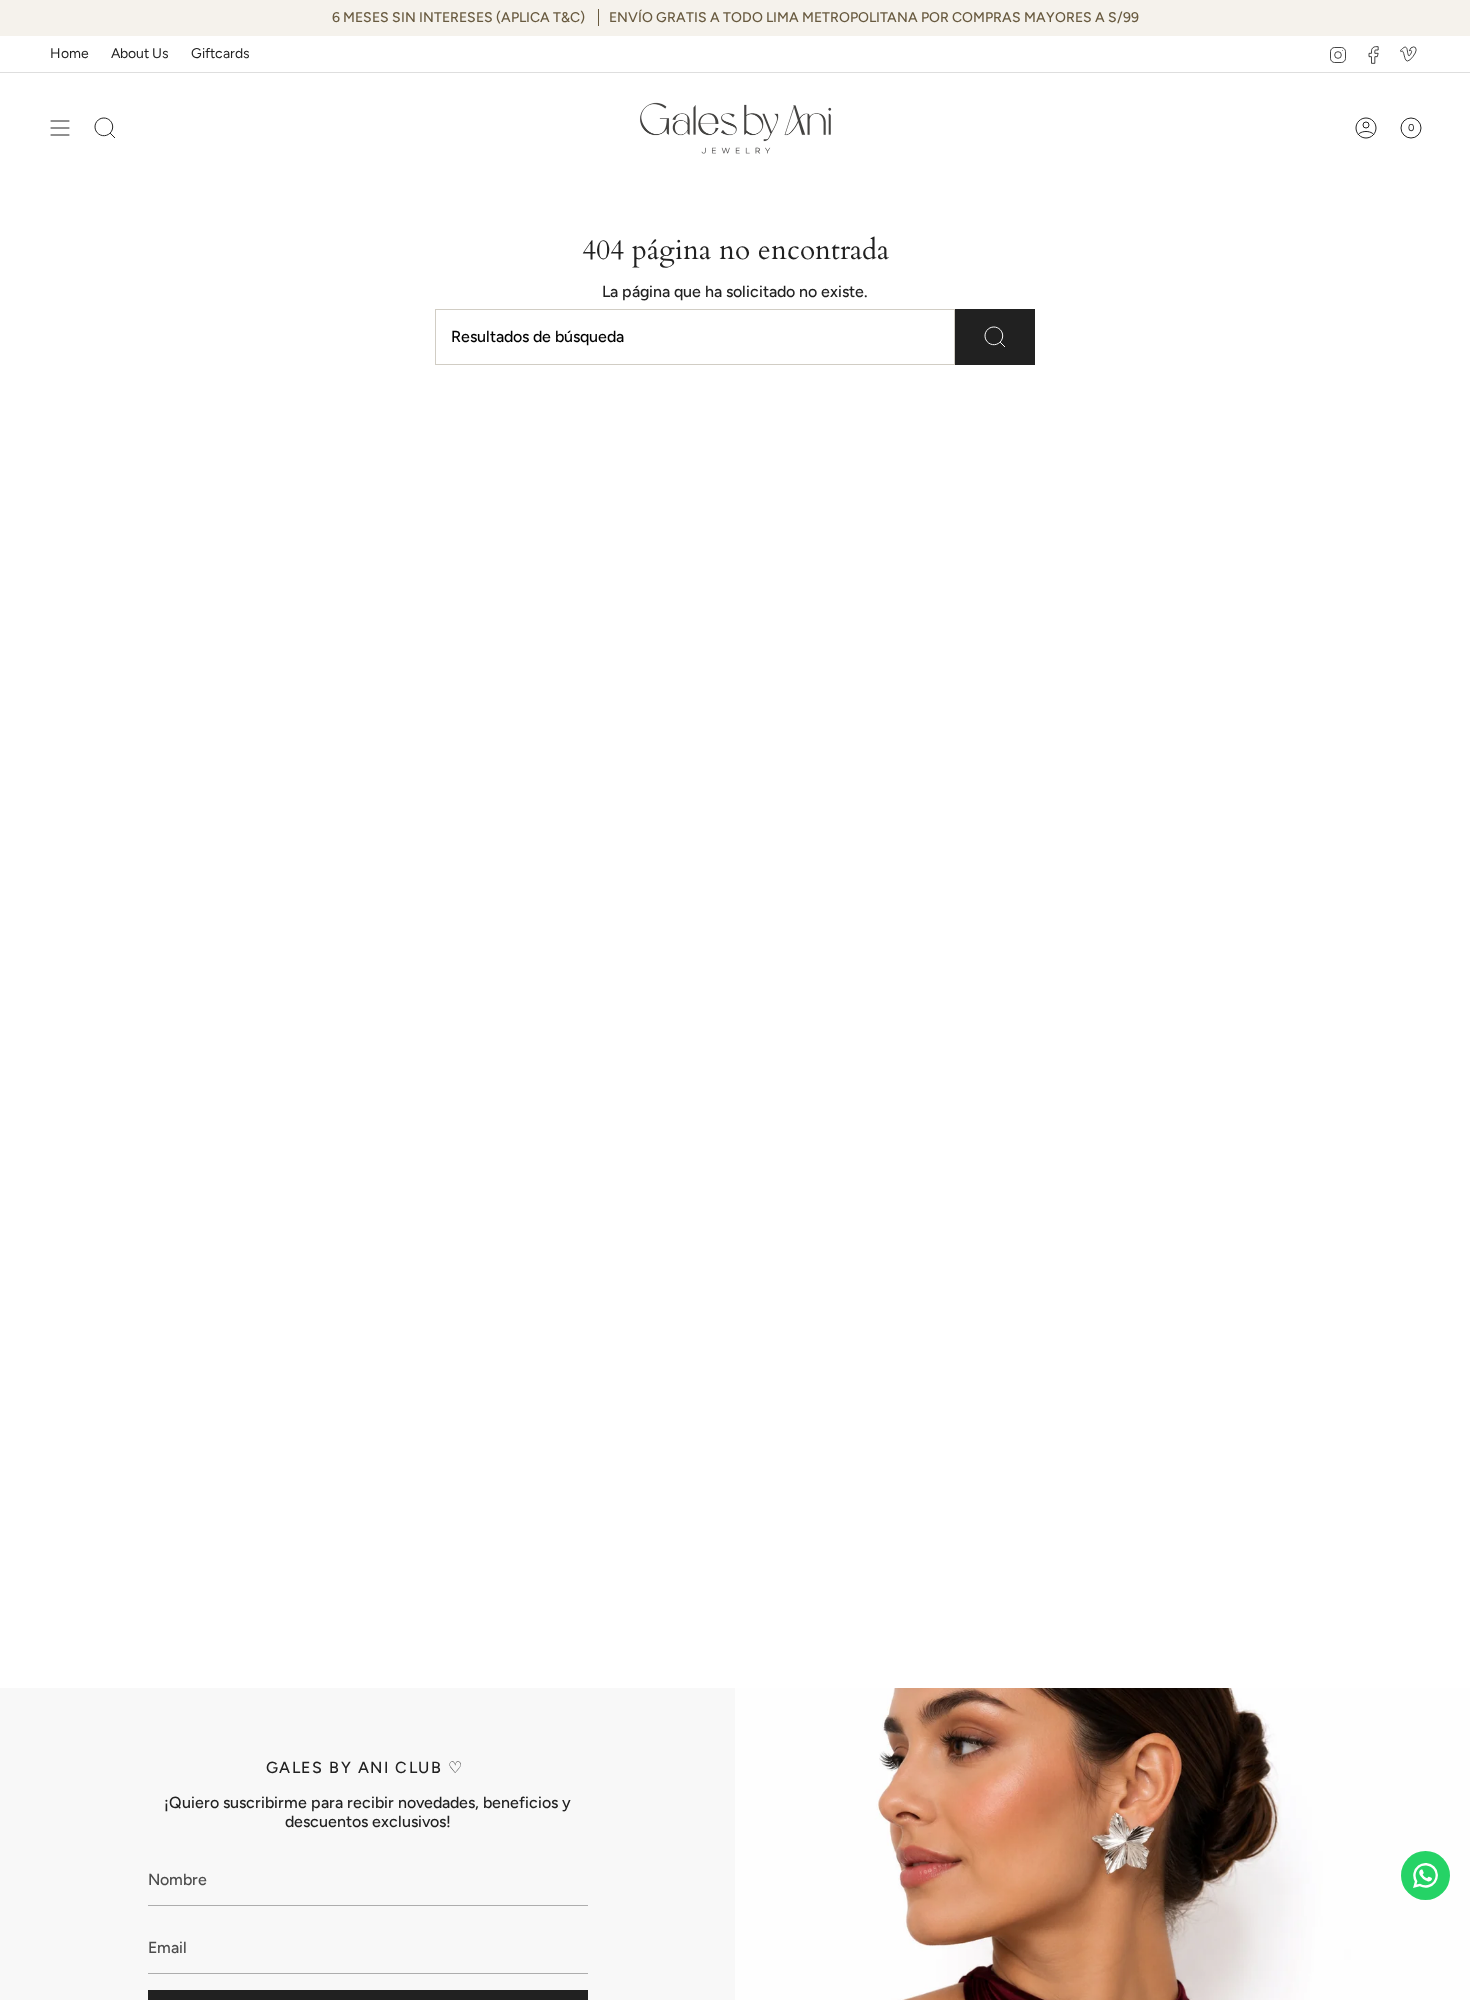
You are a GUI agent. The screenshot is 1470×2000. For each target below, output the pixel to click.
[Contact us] (1425, 1875)
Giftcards (220, 53)
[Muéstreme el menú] (60, 128)
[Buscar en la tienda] (995, 337)
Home (69, 53)
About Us (140, 53)
